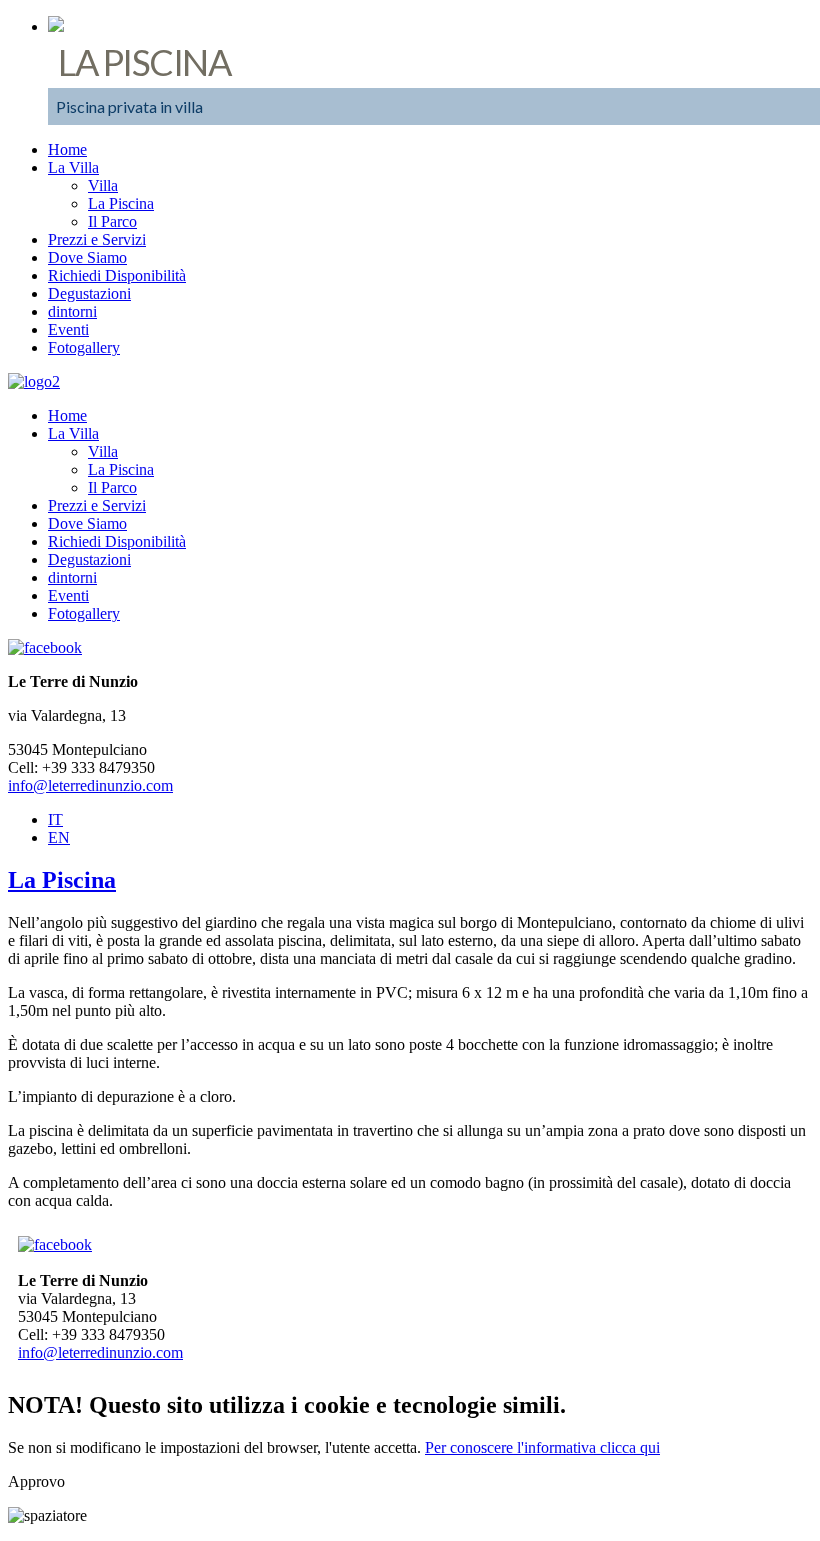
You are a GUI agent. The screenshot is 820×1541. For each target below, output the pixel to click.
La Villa (73, 167)
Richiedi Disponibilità (117, 275)
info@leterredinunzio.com (90, 785)
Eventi (68, 329)
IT (55, 819)
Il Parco (112, 221)
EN (59, 837)
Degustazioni (89, 293)
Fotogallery (84, 347)
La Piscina (121, 203)
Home (67, 149)
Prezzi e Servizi (97, 239)
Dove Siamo (87, 257)
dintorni (72, 311)
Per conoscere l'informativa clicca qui (542, 1447)
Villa (103, 185)
